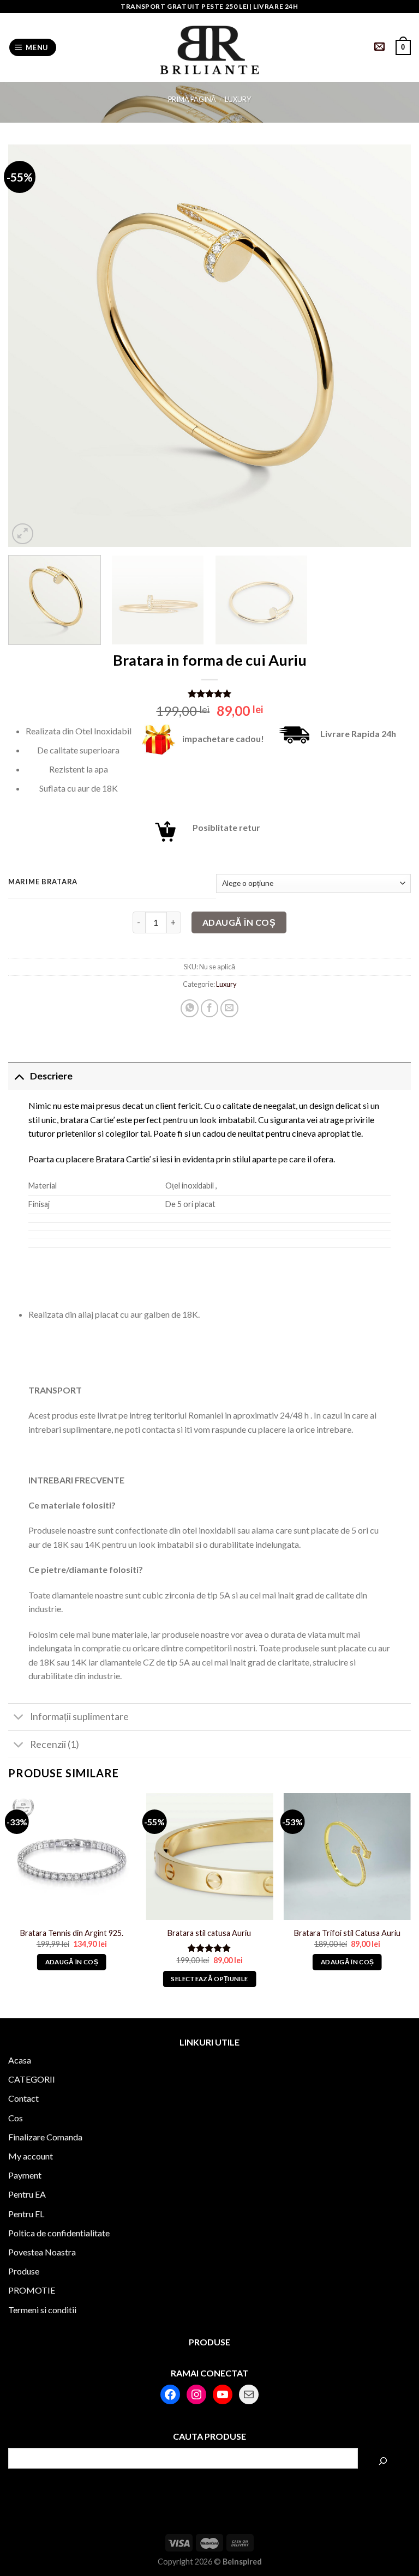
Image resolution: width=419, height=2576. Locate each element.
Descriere (51, 1076)
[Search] (383, 2461)
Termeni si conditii (42, 2310)
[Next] (389, 346)
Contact (23, 2098)
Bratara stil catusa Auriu (209, 1933)
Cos (16, 2118)
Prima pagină (192, 99)
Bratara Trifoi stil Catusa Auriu (347, 1933)
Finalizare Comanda (45, 2137)
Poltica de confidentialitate (59, 2233)
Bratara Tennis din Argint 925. (72, 1933)
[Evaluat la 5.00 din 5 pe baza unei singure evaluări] (209, 693)
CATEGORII (32, 2079)
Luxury (238, 99)
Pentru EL (26, 2214)
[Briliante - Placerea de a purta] (209, 48)
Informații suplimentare (79, 1717)
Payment (25, 2175)
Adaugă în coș (239, 922)
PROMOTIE (32, 2290)
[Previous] (30, 346)
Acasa (20, 2060)
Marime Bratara (43, 882)
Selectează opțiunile (209, 1979)
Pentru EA (27, 2194)
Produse (24, 2271)
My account (31, 2156)
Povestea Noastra (42, 2252)
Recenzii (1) (55, 1744)
